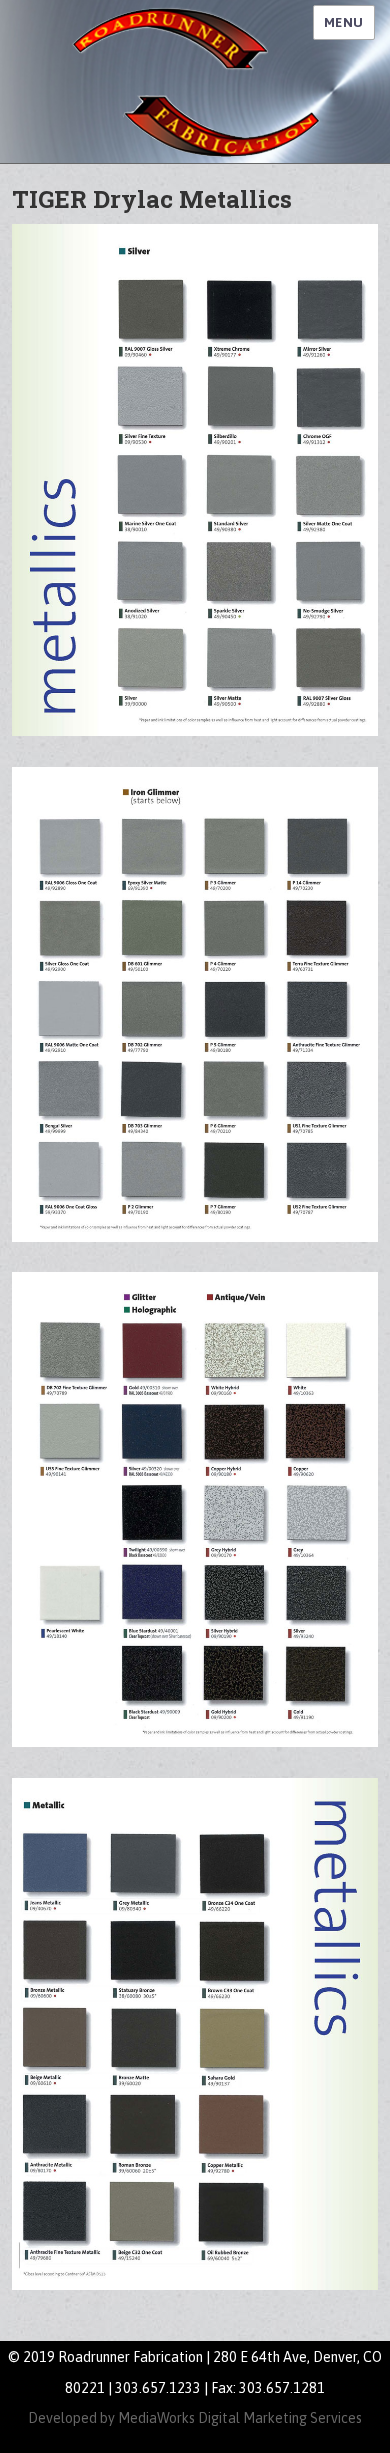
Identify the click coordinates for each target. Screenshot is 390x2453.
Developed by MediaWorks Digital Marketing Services (195, 2418)
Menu (344, 22)
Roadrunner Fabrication (195, 81)
